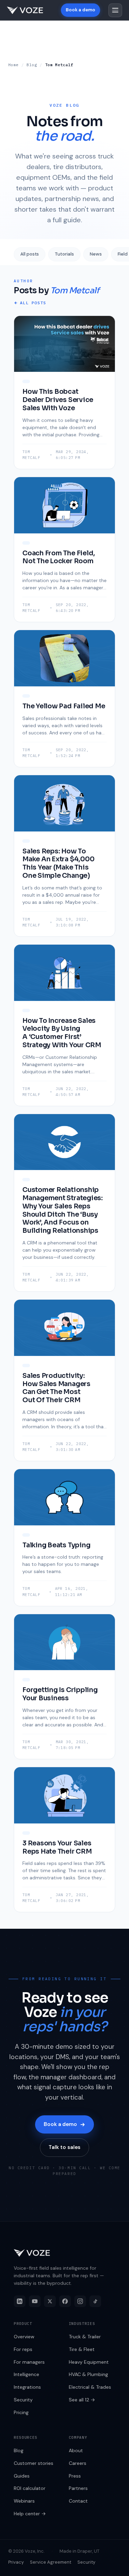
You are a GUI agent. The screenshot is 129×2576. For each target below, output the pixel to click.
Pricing (21, 2412)
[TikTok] (95, 2301)
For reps (23, 2349)
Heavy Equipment (89, 2362)
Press (75, 2476)
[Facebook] (65, 2301)
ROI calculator (30, 2488)
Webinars (24, 2501)
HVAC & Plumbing (88, 2374)
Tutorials (64, 254)
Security (23, 2400)
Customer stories (34, 2463)
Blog (32, 65)
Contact (78, 2501)
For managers (29, 2362)
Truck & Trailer (85, 2337)
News (96, 254)
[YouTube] (35, 2301)
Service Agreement (51, 2562)
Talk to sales (64, 2147)
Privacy (16, 2562)
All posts (30, 254)
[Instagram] (80, 2301)
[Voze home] (25, 10)
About (76, 2450)
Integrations (27, 2387)
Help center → (30, 2514)
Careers (78, 2463)
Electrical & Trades (90, 2387)
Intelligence (26, 2374)
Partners (78, 2488)
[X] (50, 2301)
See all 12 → (82, 2400)
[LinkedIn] (20, 2301)
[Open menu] (115, 10)
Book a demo (80, 10)
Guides (22, 2476)
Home (13, 65)
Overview (24, 2337)
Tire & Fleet (82, 2349)
